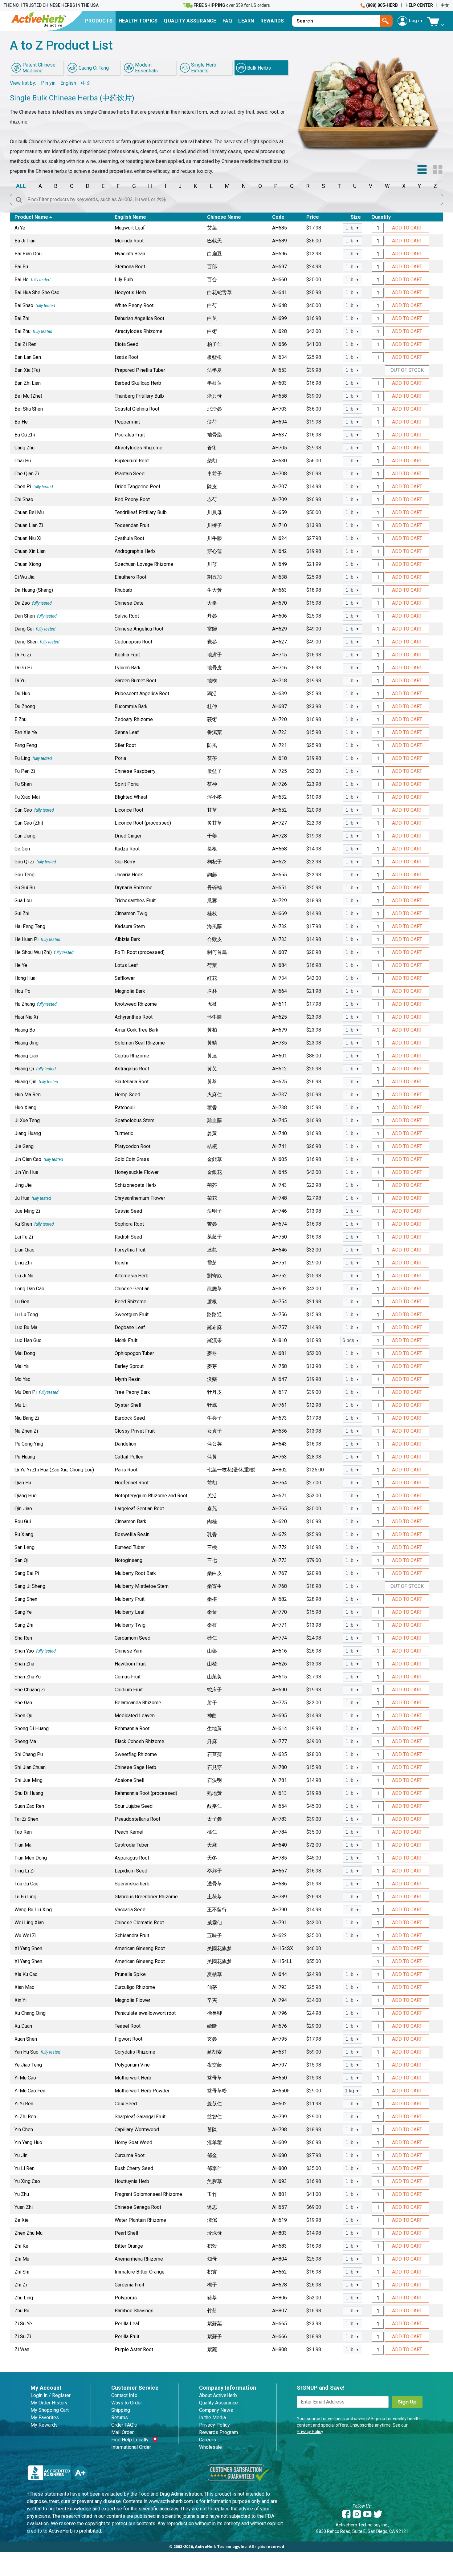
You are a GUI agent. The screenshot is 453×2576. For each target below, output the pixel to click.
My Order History (49, 2403)
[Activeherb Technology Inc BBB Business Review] (58, 2472)
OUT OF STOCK (407, 370)
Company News (216, 2410)
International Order (131, 2447)
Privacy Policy (214, 2425)
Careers (208, 2440)
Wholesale (210, 2447)
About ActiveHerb (218, 2395)
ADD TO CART (407, 228)
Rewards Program (218, 2432)
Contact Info (124, 2395)
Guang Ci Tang (94, 68)
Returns (120, 2418)
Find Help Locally (130, 2440)
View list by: (23, 83)
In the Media (212, 2418)
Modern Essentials (146, 68)
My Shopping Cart (50, 2410)
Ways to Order (127, 2403)
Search (386, 21)
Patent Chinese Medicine (39, 68)
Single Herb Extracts (204, 68)
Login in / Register (51, 2395)
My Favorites (45, 2418)
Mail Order (122, 2432)
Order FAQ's (124, 2425)
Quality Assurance (218, 2403)
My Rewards (44, 2425)
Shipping (121, 2410)
